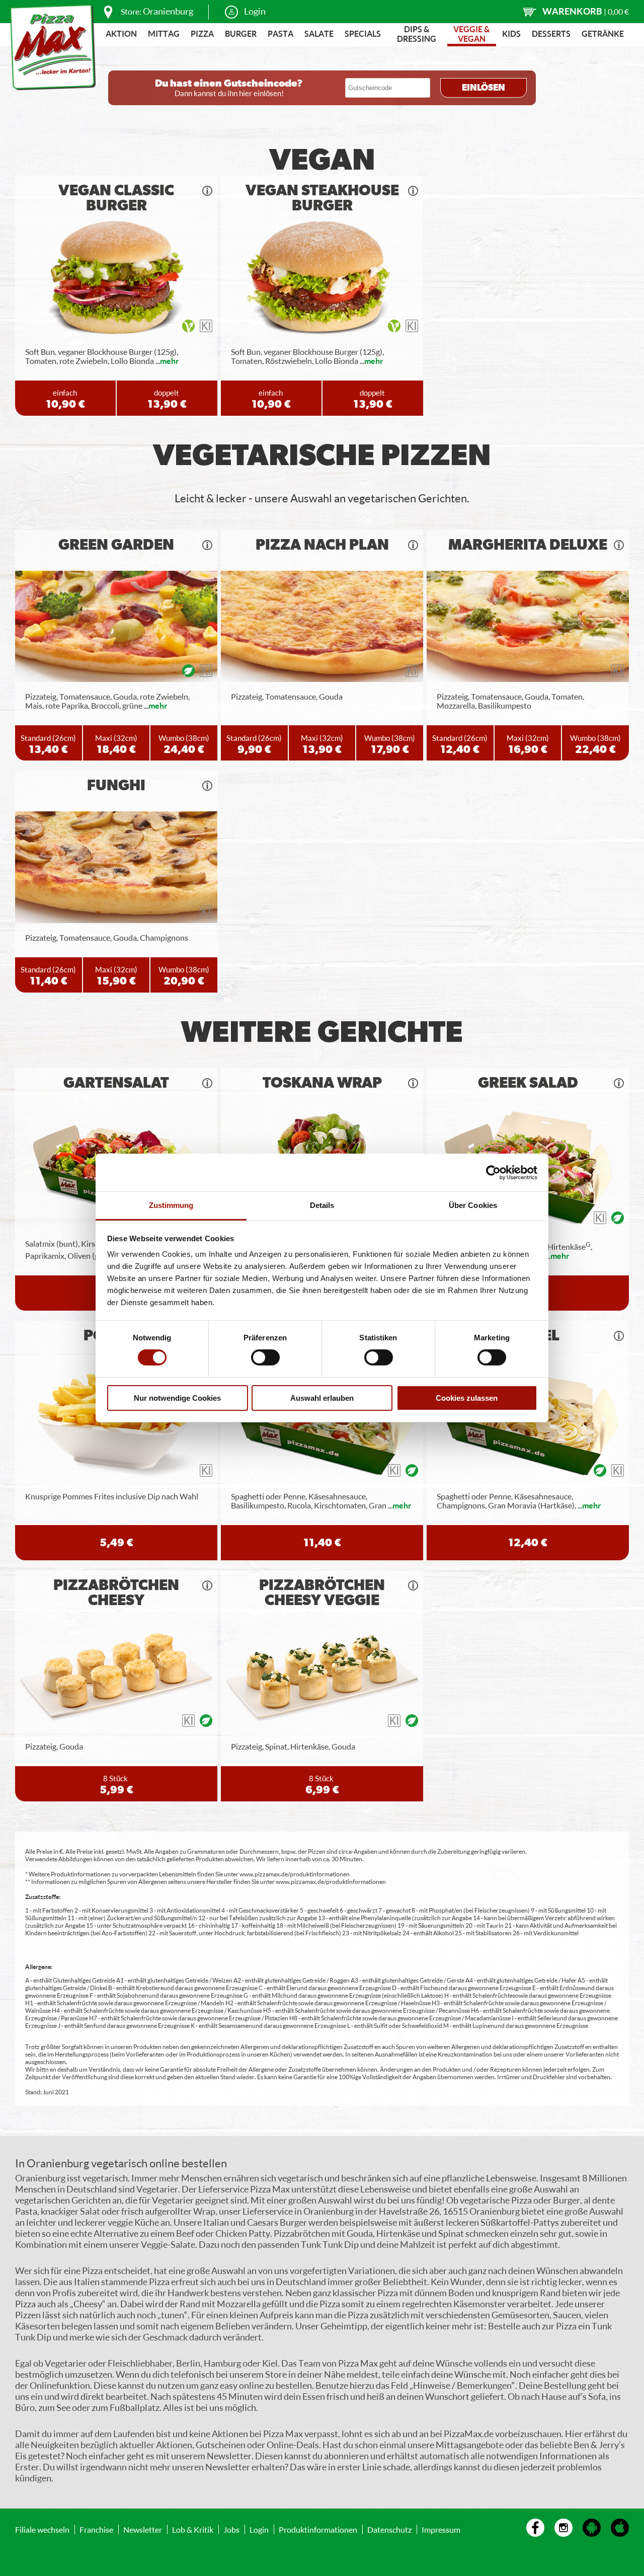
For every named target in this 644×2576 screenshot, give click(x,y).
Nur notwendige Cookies (177, 1398)
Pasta (280, 33)
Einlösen (484, 88)
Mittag (164, 33)
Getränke (603, 33)
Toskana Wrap (322, 1083)
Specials (363, 33)
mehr (170, 361)
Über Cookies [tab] (473, 1205)
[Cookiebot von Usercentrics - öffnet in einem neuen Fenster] (493, 1172)
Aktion (121, 33)
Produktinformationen (318, 2529)
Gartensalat (116, 1083)
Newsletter (143, 2529)
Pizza (202, 33)
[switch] (265, 1357)
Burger (241, 33)
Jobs (231, 2529)
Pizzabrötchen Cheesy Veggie (322, 1593)
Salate (319, 33)
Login (255, 11)
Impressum (441, 2529)
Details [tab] (322, 1205)
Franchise (96, 2529)
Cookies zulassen (467, 1398)
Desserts (551, 33)
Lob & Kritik (193, 2529)
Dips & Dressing (417, 34)
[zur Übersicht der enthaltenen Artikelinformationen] (207, 191)
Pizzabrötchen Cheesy (116, 1593)
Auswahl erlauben (322, 1398)
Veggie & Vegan (471, 34)
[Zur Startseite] (53, 47)
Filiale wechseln (42, 2529)
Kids (511, 33)
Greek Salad (528, 1083)
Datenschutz (389, 2529)
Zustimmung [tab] (171, 1205)
